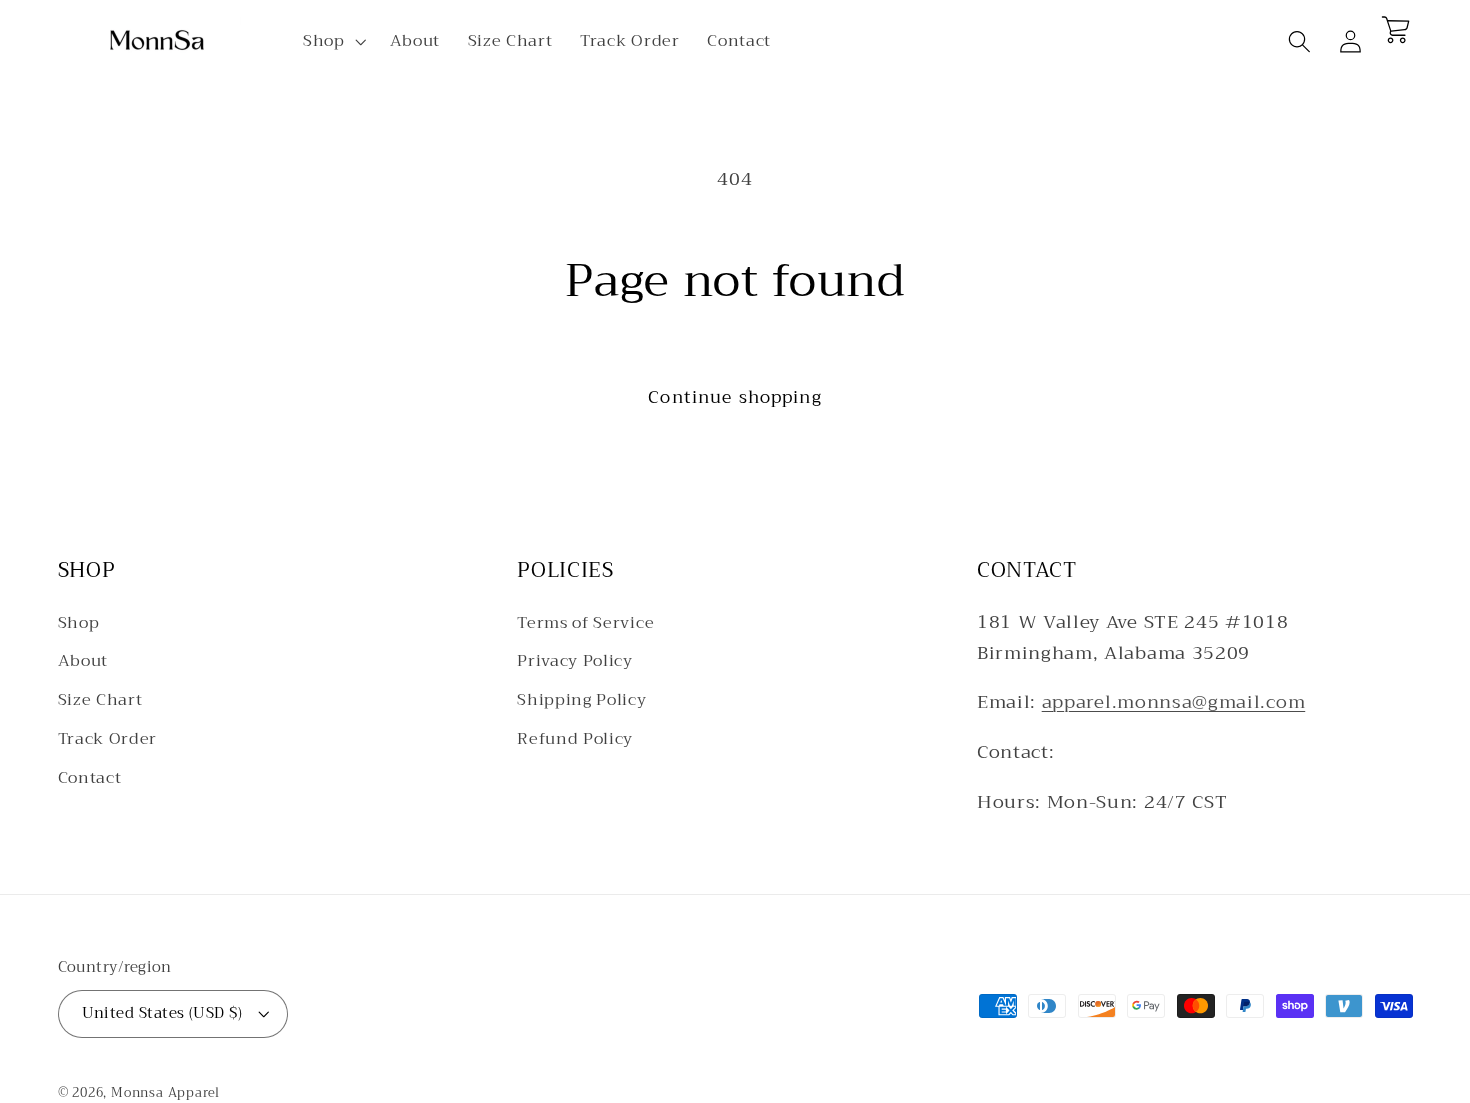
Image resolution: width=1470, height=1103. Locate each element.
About (83, 661)
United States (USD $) (162, 1013)
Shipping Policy (581, 700)
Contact (90, 778)
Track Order (108, 739)
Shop (79, 623)
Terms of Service (585, 623)
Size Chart (100, 700)
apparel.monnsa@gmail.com (1174, 702)
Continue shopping (735, 397)
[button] (332, 42)
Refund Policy (575, 739)
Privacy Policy (575, 661)
